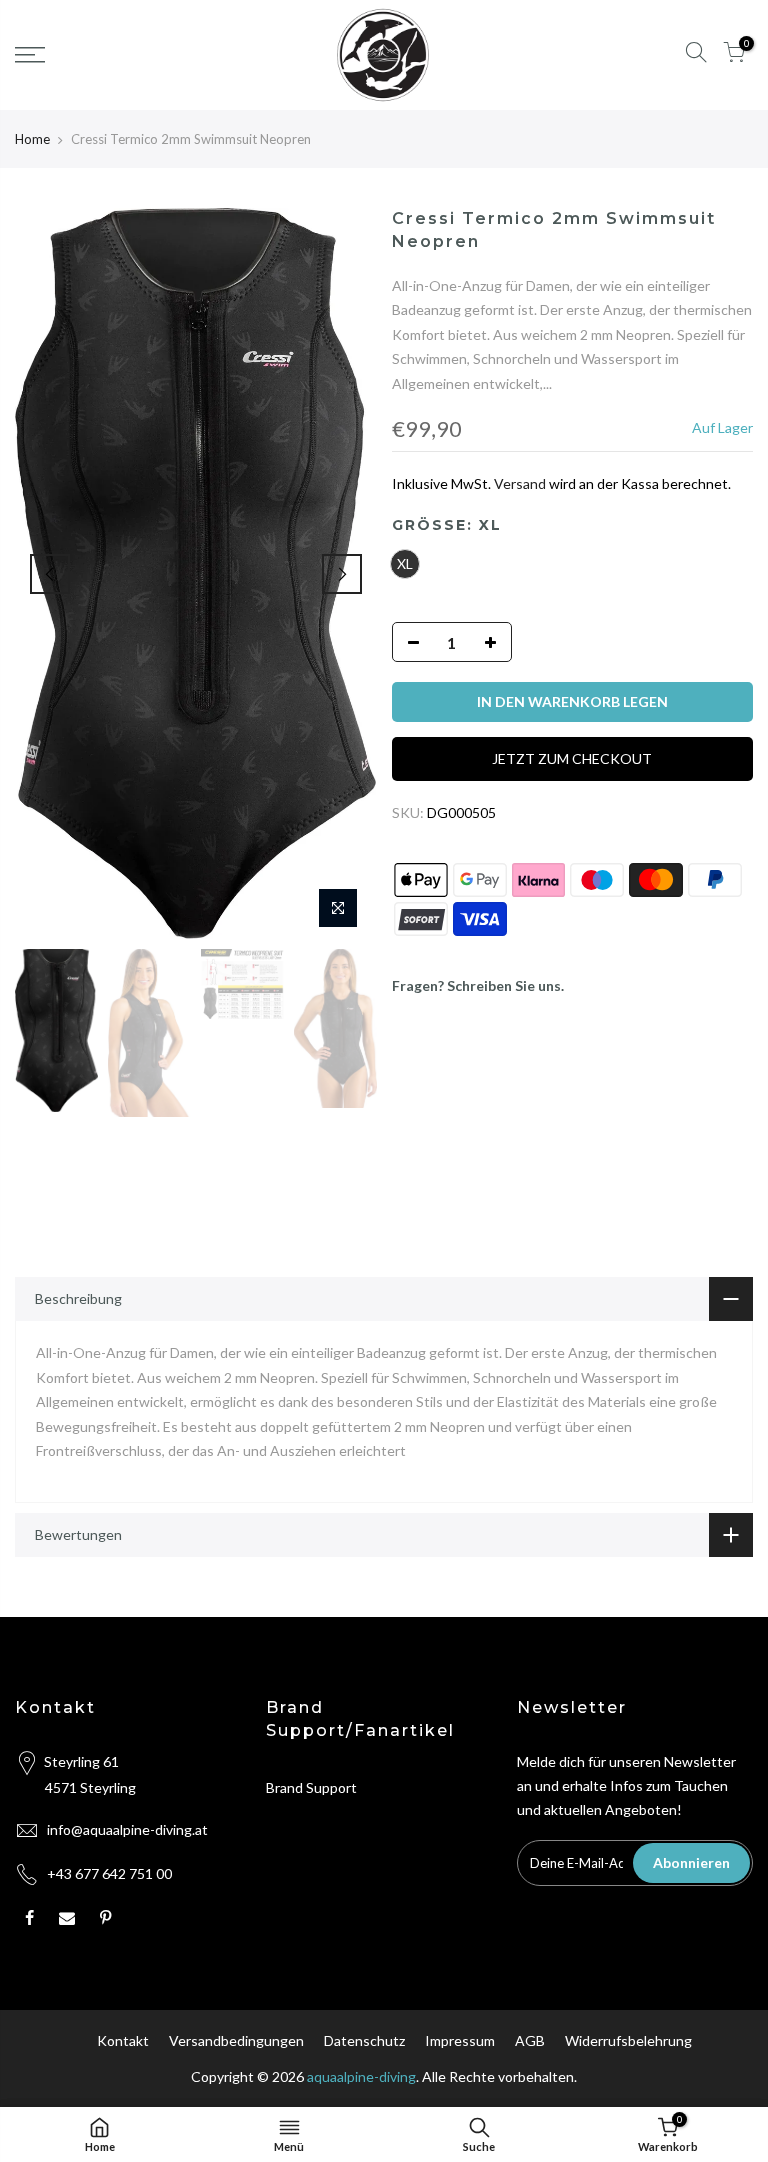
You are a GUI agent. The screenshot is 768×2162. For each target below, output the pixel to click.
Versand (520, 483)
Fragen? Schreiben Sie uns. (478, 985)
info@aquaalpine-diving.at (127, 1829)
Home (32, 139)
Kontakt (123, 2040)
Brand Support (311, 1787)
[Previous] (50, 574)
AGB (530, 2040)
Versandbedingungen (236, 2040)
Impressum (460, 2040)
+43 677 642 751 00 (109, 1873)
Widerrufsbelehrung (628, 2040)
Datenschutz (364, 2040)
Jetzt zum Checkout (572, 758)
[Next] (342, 574)
